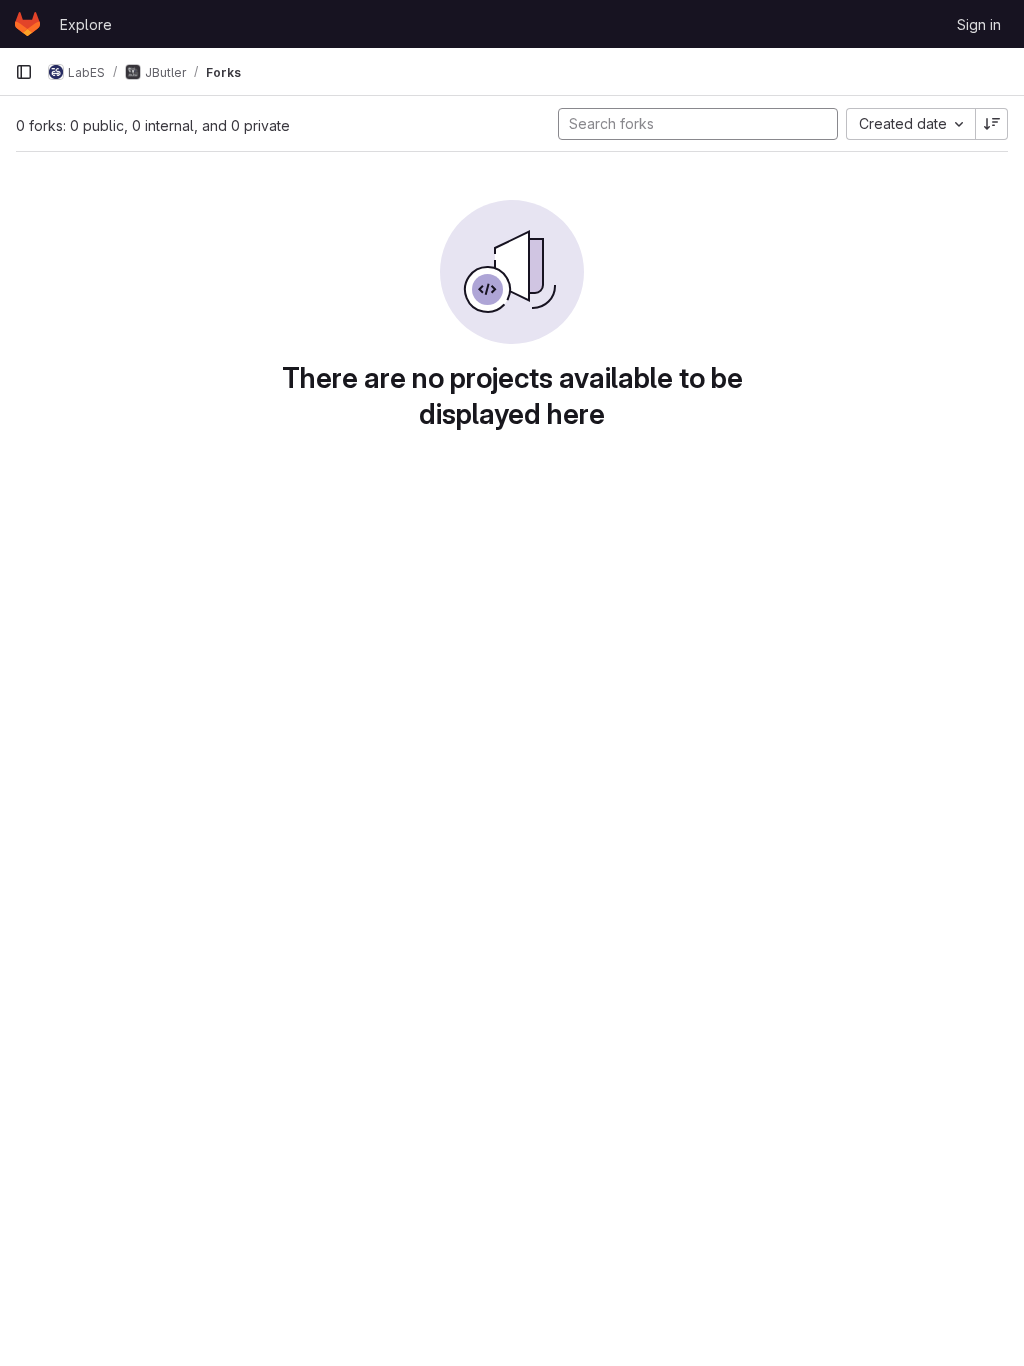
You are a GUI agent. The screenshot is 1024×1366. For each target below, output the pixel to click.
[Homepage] (27, 24)
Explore (86, 24)
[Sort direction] (992, 124)
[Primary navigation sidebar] (24, 72)
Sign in (979, 24)
